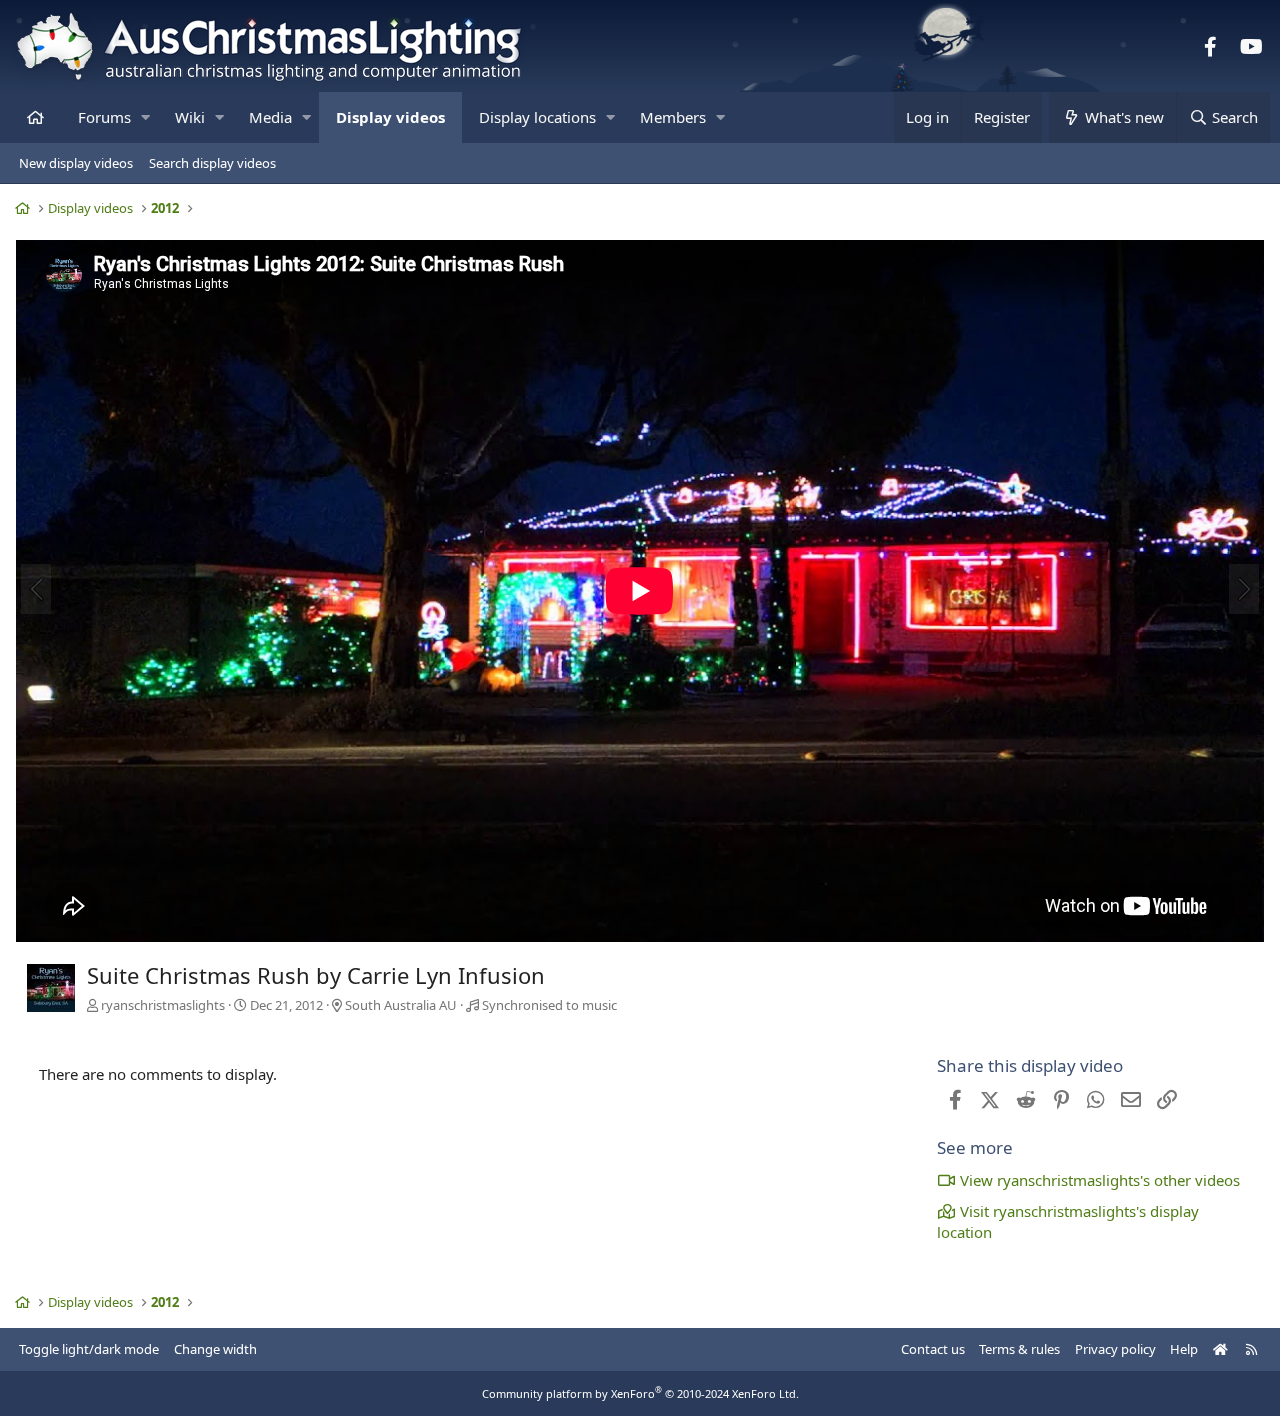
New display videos (76, 163)
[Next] (1244, 589)
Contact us (933, 1349)
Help (1184, 1349)
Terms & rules (1019, 1349)
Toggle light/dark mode (89, 1349)
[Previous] (36, 589)
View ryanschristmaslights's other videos (1100, 1180)
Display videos (390, 117)
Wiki (190, 117)
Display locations (537, 117)
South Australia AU (401, 1005)
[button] (145, 117)
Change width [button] (215, 1349)
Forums (104, 117)
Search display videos (212, 163)
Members (673, 117)
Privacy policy (1115, 1349)
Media (270, 117)
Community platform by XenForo (640, 1393)
